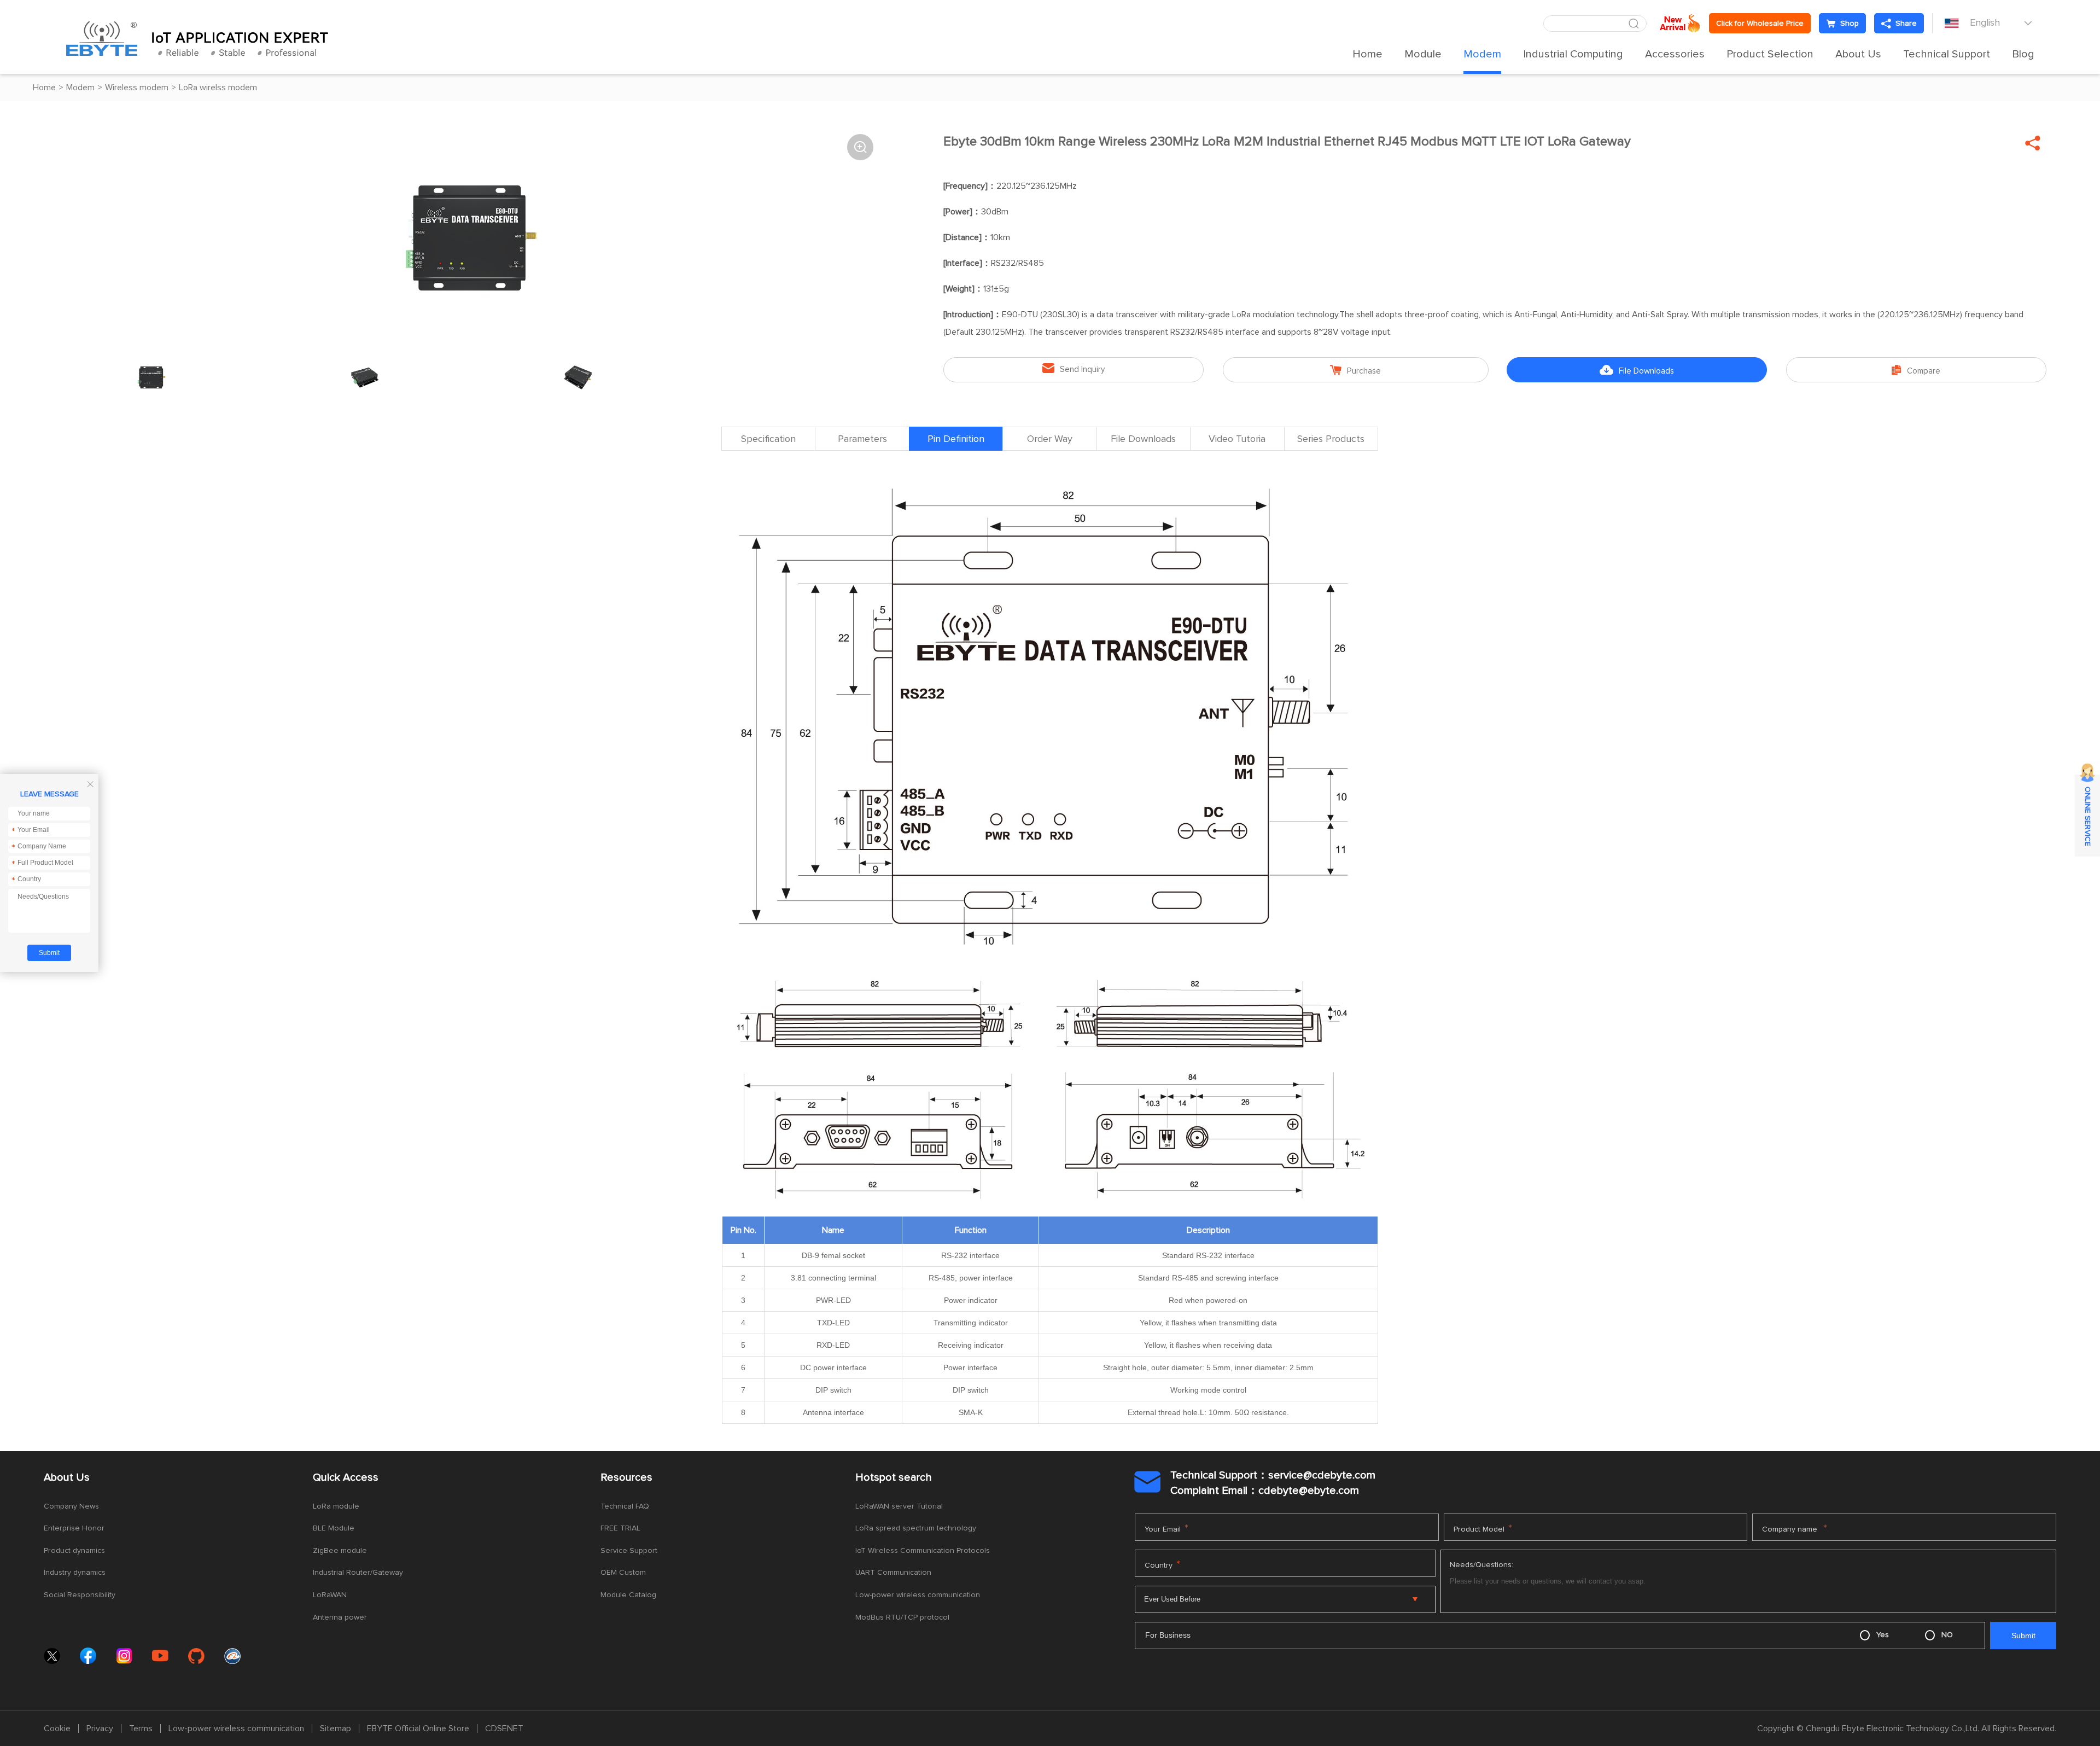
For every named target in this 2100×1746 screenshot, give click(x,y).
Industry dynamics (75, 1573)
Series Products (1331, 439)
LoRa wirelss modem (218, 88)
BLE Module (334, 1528)
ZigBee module (340, 1551)
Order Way (1050, 439)
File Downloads (1637, 370)
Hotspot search (894, 1477)
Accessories (1675, 54)
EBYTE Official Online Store (418, 1728)
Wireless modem (137, 88)
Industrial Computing (1573, 54)
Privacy (100, 1728)
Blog (2023, 54)
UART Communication (893, 1573)
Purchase (1355, 370)
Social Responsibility (80, 1595)
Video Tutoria (1237, 439)
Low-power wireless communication (918, 1595)
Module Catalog (628, 1595)
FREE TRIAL (620, 1528)
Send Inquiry (1074, 368)
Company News (71, 1506)
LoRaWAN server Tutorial (899, 1506)
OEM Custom (623, 1573)
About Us (1858, 54)
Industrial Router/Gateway (358, 1573)
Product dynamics (74, 1551)
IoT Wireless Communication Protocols (923, 1551)
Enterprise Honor (74, 1528)
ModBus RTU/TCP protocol (902, 1617)
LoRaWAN (330, 1595)
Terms (141, 1728)
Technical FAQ (625, 1506)
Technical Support (1947, 54)
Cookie (57, 1728)
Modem (1482, 54)
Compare (1916, 370)
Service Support (629, 1551)
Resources (626, 1477)
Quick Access (346, 1477)
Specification (768, 439)
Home (1367, 54)
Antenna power (340, 1617)
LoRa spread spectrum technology (916, 1528)
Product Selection (1770, 54)
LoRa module (336, 1506)
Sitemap (336, 1728)
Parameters (862, 439)
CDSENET (504, 1728)
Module (1423, 54)
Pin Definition (956, 439)
